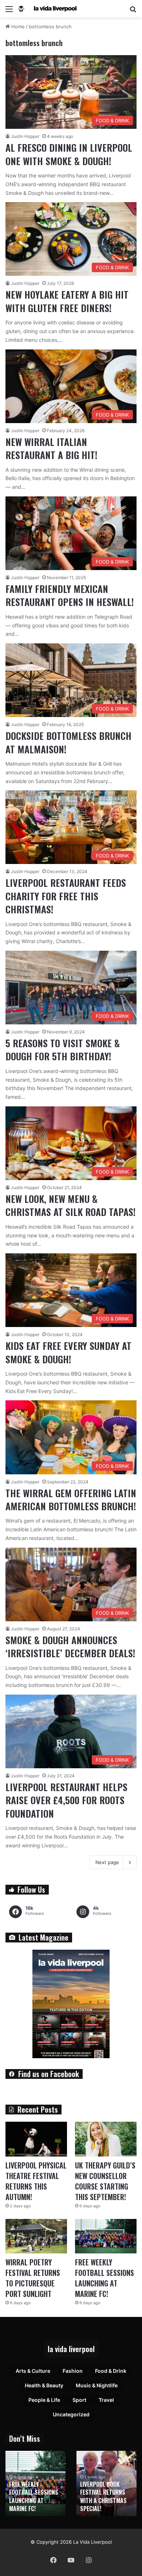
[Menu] (9, 11)
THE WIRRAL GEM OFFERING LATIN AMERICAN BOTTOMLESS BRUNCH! (71, 1500)
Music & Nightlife (97, 2385)
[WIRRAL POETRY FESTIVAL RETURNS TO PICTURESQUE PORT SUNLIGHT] (36, 2236)
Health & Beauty (44, 2385)
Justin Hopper (25, 136)
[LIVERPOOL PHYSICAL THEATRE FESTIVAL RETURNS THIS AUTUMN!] (36, 2139)
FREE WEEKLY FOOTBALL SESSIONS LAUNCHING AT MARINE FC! (104, 2278)
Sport (79, 2400)
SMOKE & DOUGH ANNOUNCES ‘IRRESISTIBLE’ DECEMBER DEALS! (70, 1647)
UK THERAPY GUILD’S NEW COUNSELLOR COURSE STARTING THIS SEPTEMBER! (105, 2181)
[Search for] (133, 11)
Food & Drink (111, 2371)
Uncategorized (71, 2414)
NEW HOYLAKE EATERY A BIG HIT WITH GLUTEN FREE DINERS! (67, 301)
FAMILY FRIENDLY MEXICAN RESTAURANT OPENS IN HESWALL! (70, 595)
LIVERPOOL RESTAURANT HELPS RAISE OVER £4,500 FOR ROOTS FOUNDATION (66, 1800)
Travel (106, 2400)
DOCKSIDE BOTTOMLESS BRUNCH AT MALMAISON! (68, 742)
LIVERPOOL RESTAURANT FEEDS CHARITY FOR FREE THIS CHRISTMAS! (66, 896)
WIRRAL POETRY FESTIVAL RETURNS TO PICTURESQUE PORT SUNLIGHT (33, 2278)
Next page (107, 1862)
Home (17, 26)
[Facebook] (54, 2560)
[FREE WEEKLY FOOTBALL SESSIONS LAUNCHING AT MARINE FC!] (106, 2236)
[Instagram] (88, 2560)
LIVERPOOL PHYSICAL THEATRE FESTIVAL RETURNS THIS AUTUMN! (36, 2181)
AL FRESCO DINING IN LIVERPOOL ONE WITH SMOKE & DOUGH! (69, 154)
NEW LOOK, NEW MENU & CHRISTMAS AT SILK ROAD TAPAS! (70, 1205)
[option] (35, 2483)
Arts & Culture (33, 2371)
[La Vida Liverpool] (47, 9)
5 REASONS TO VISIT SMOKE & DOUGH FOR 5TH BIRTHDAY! (63, 1050)
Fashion (73, 2371)
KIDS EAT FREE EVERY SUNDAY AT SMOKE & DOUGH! (68, 1352)
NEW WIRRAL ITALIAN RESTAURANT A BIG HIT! (51, 448)
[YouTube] (71, 2560)
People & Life (44, 2400)
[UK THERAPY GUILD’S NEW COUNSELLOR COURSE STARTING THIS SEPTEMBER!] (106, 2139)
